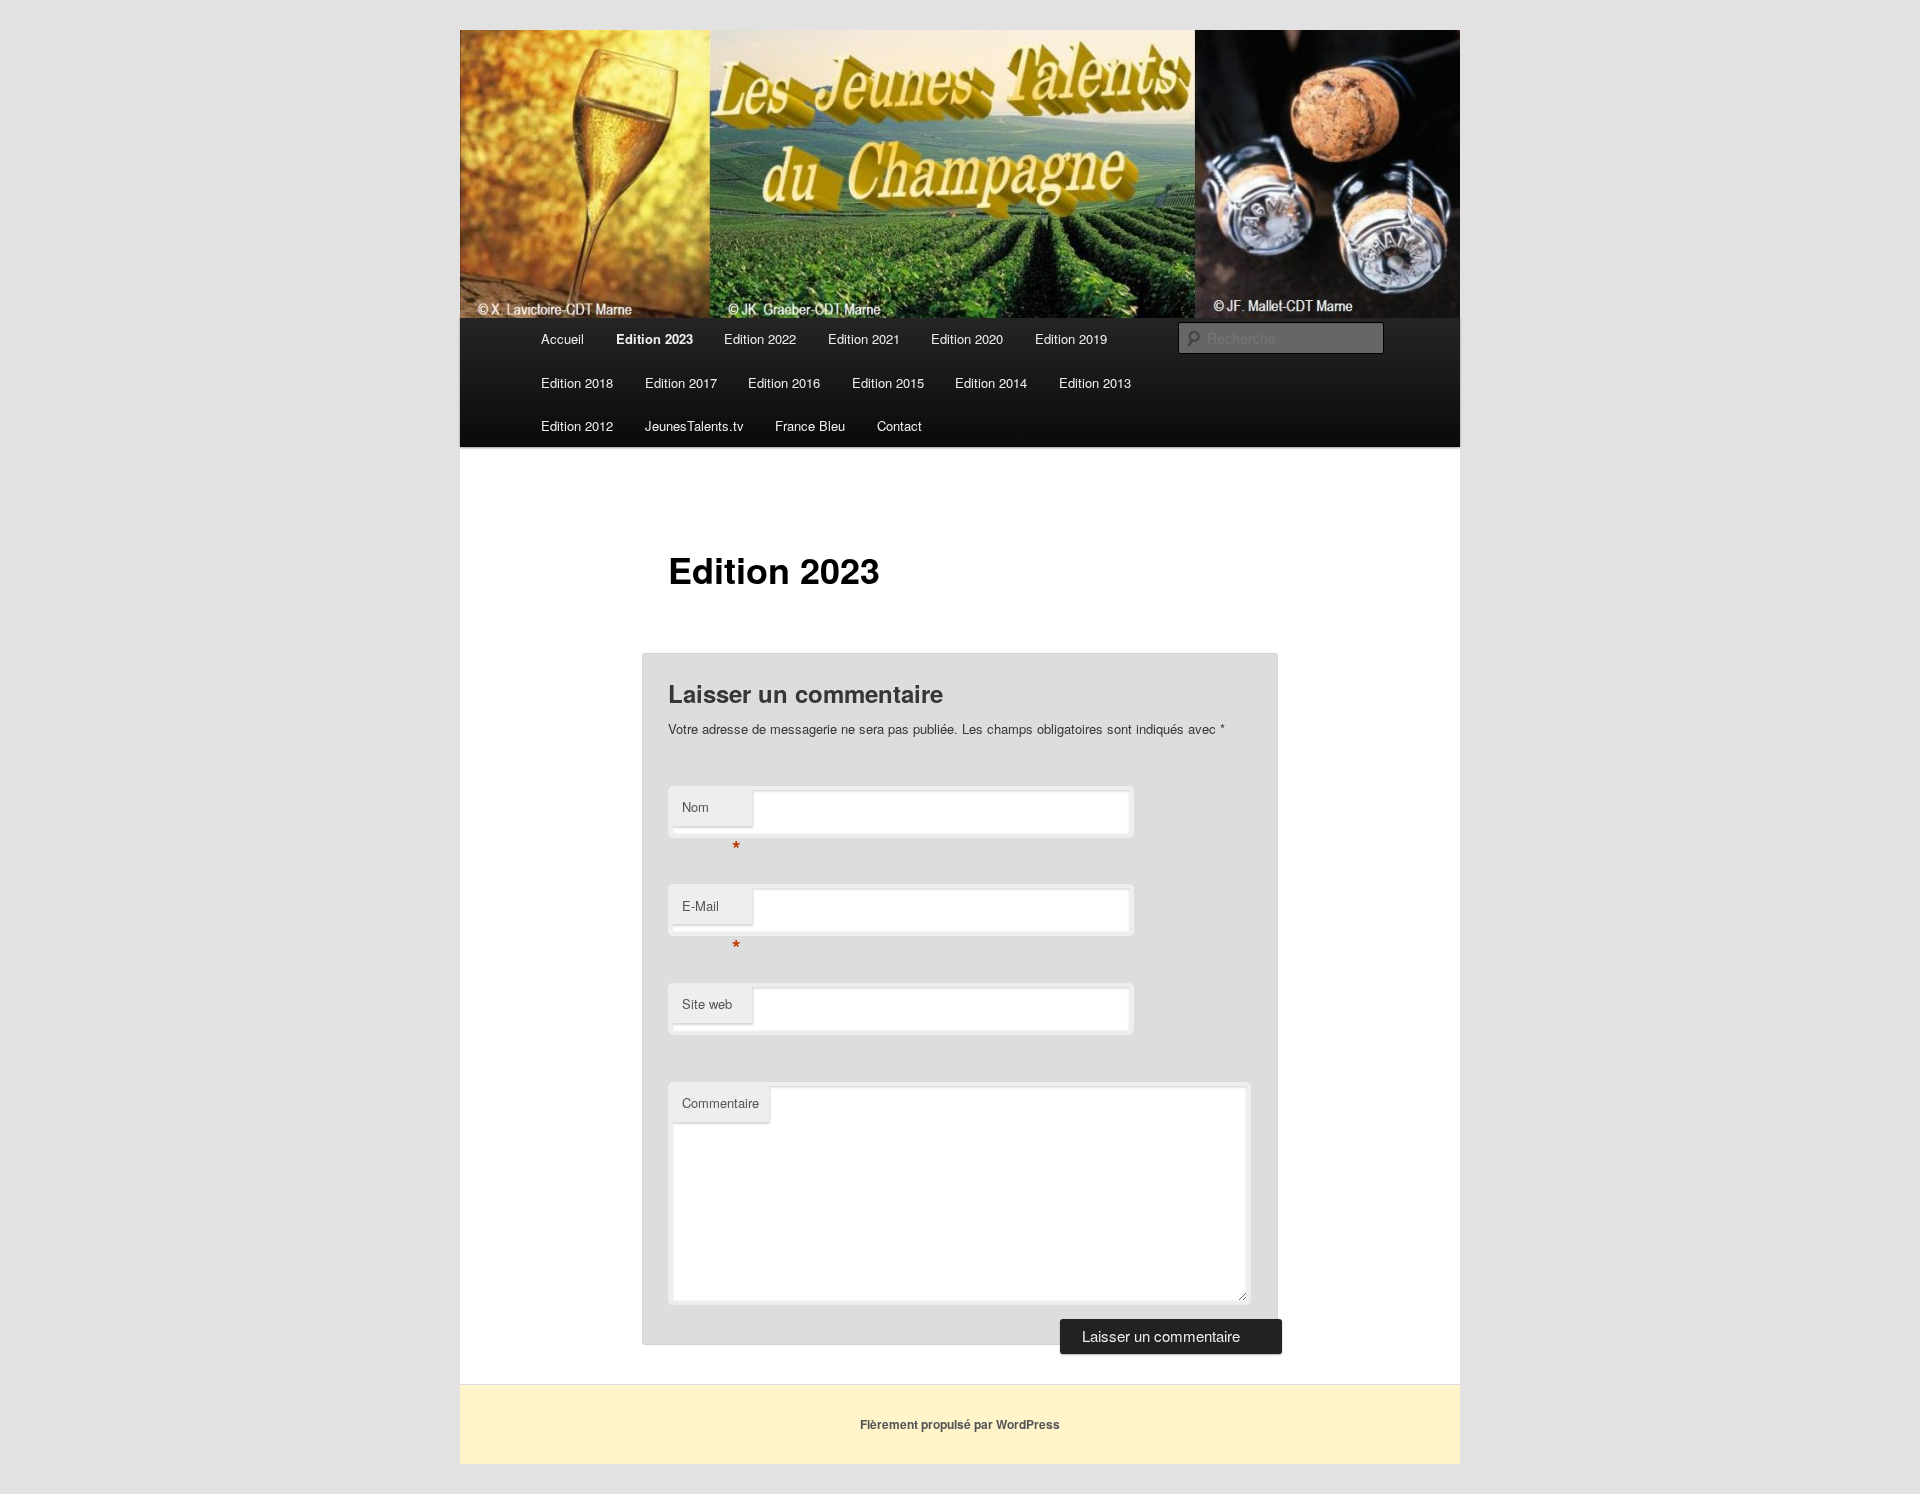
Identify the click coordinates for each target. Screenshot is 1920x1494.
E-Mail (711, 910)
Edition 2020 (967, 338)
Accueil (562, 338)
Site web (707, 1003)
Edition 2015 (888, 382)
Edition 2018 (577, 382)
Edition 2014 (991, 382)
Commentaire (720, 1102)
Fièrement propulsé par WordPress (960, 1424)
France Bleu (810, 425)
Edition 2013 (1095, 382)
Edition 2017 (681, 382)
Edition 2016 (784, 382)
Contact (899, 425)
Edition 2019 (1071, 338)
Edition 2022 (760, 338)
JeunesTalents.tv (694, 425)
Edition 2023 (654, 338)
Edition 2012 (577, 425)
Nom (711, 811)
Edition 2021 (864, 338)
